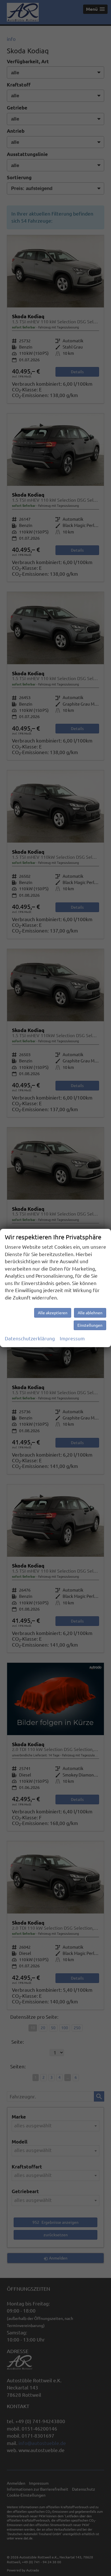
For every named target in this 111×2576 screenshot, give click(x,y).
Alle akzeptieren (53, 1313)
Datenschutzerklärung (30, 1338)
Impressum (72, 1338)
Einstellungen (90, 1325)
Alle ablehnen (90, 1313)
